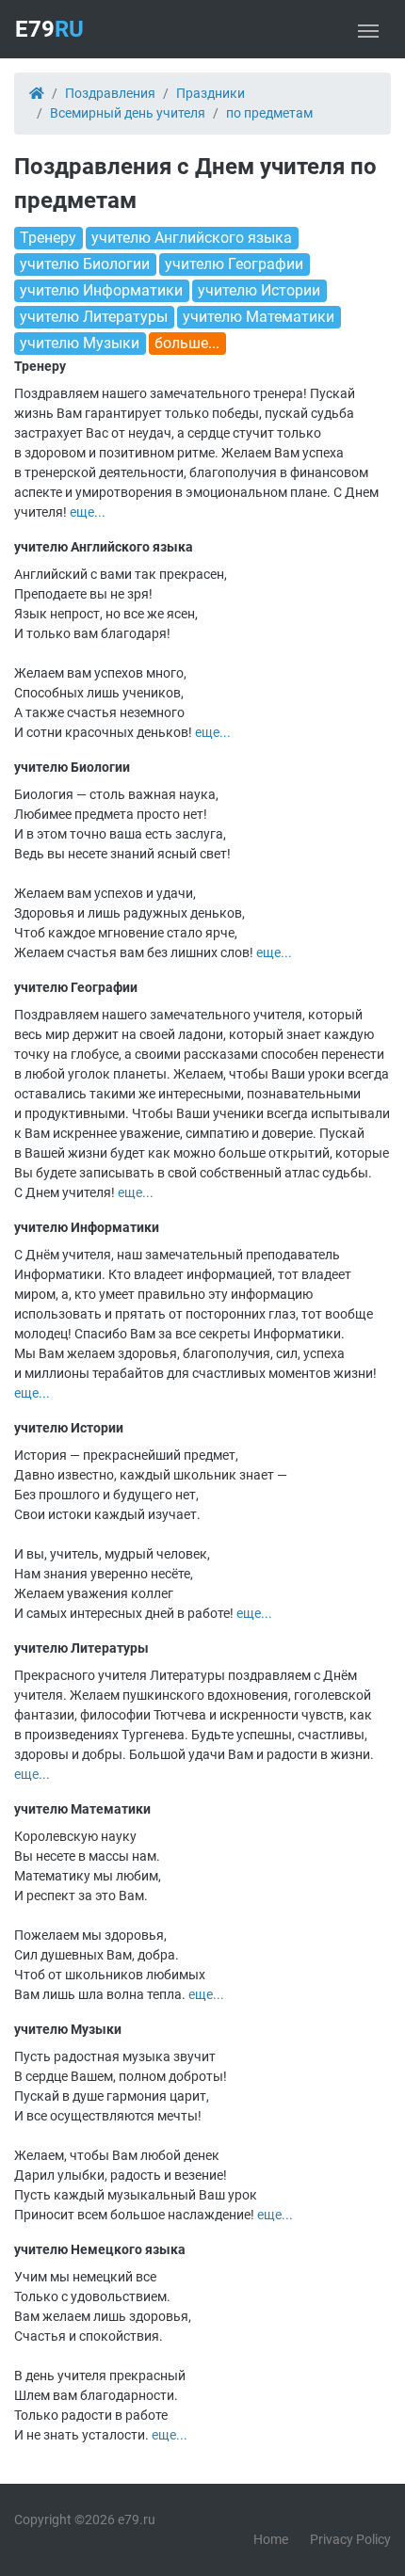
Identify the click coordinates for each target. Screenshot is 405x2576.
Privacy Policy (350, 2539)
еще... (88, 512)
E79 (49, 29)
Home (271, 2539)
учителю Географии (234, 264)
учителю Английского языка (192, 238)
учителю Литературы (94, 317)
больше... (187, 343)
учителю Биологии (85, 264)
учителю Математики (259, 317)
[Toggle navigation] (368, 29)
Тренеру (48, 238)
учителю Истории (259, 290)
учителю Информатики (101, 290)
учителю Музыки (80, 343)
